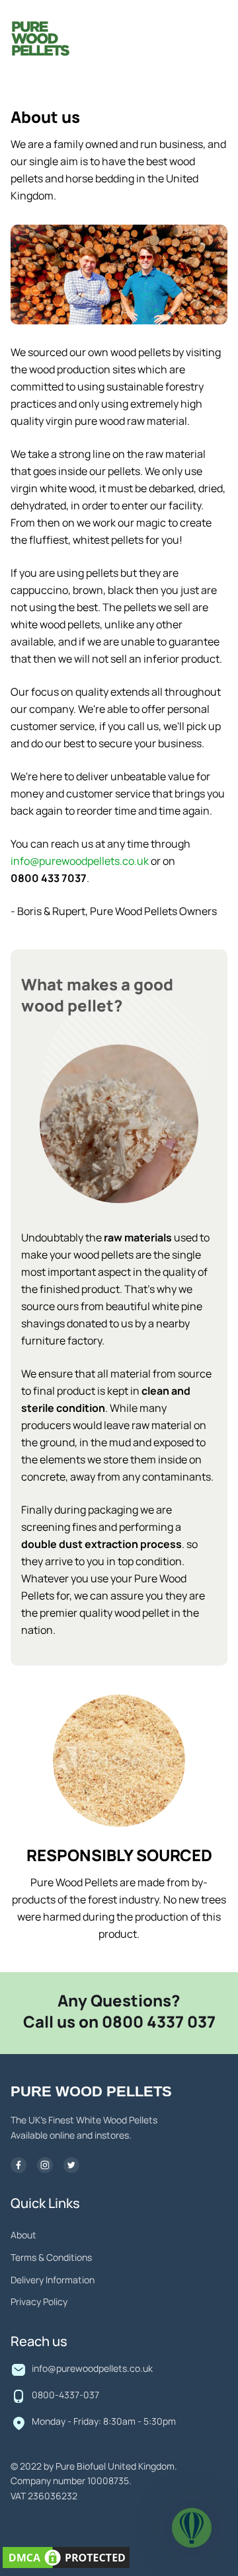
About (23, 2236)
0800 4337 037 (159, 2023)
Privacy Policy (39, 2302)
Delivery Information (53, 2281)
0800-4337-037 (65, 2396)
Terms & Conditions (51, 2258)
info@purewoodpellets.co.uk (80, 862)
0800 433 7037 (49, 879)
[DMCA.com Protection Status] (66, 2560)
